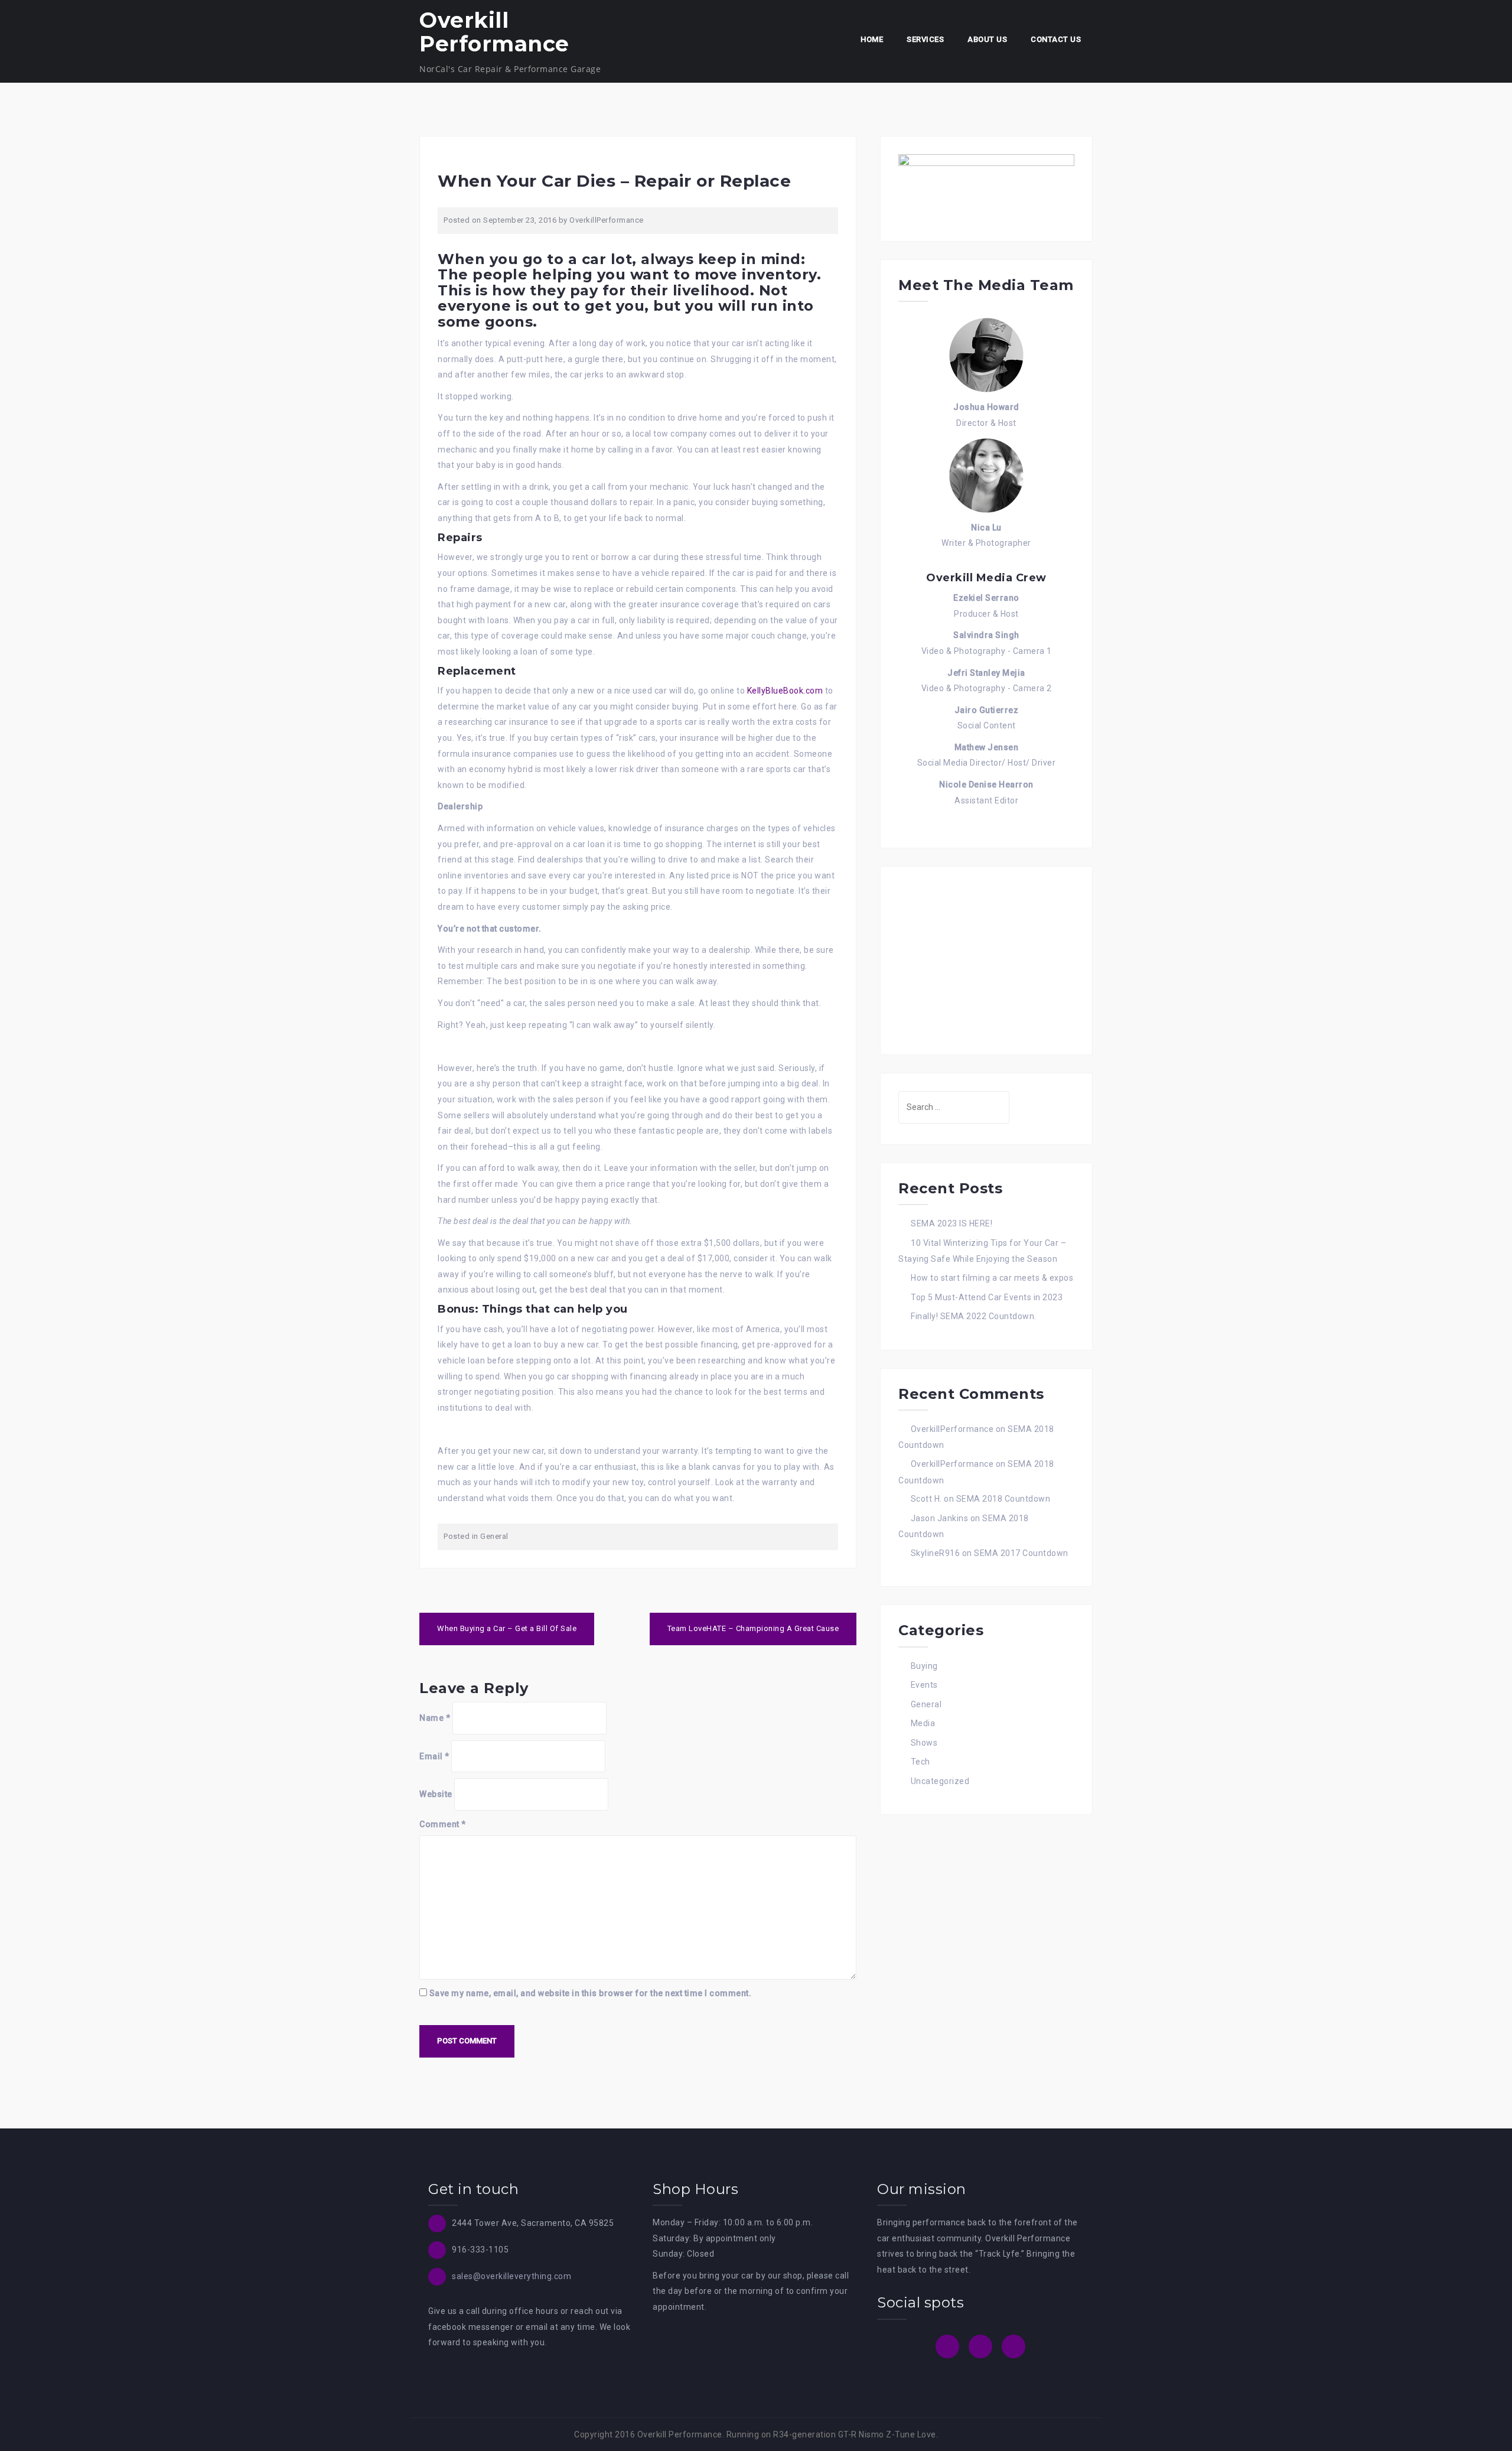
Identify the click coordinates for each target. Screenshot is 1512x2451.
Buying (924, 1666)
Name (435, 1718)
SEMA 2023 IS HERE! (951, 1223)
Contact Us (1056, 39)
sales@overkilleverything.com (511, 2276)
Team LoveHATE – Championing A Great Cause (753, 1628)
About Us (987, 39)
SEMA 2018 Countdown (1003, 1499)
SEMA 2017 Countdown (1021, 1553)
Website (436, 1794)
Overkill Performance (494, 32)
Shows (924, 1743)
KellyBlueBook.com (785, 691)
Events (924, 1685)
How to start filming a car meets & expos (992, 1278)
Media (923, 1723)
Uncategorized (940, 1781)
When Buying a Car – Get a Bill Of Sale (507, 1628)
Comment (443, 1824)
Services (925, 39)
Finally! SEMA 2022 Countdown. (974, 1316)
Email (434, 1756)
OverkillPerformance (607, 220)
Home (872, 39)
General (494, 1536)
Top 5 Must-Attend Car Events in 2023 (987, 1297)
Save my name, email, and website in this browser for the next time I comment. (591, 1993)
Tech (920, 1762)
